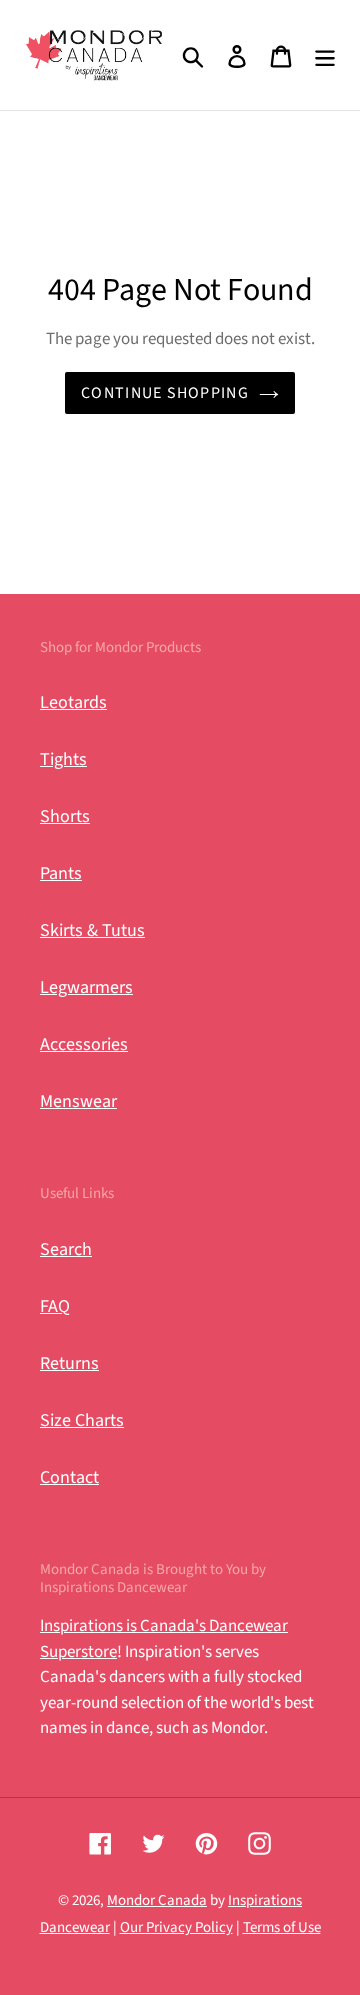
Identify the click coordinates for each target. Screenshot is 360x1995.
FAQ (55, 1306)
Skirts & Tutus (92, 930)
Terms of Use (282, 1927)
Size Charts (82, 1420)
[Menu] (325, 55)
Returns (69, 1363)
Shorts (65, 816)
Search (66, 1249)
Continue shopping (165, 393)
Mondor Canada (157, 1900)
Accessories (84, 1044)
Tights (63, 759)
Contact (69, 1477)
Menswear (78, 1101)
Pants (61, 873)
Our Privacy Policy (176, 1927)
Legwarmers (86, 987)
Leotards (73, 702)
